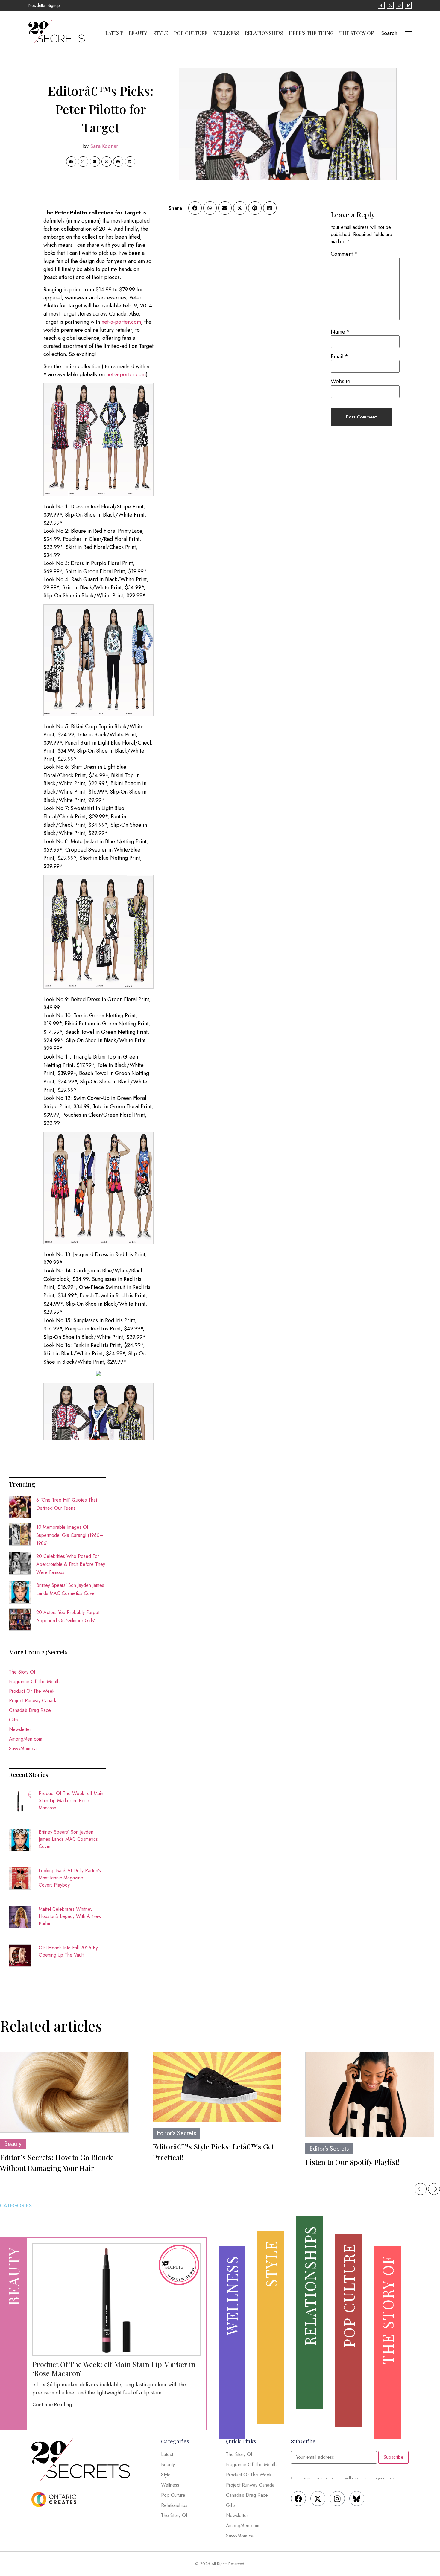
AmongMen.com (26, 1739)
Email (339, 357)
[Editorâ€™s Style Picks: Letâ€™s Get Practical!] (217, 2087)
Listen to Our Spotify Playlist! (353, 2162)
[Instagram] (337, 2499)
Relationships (264, 33)
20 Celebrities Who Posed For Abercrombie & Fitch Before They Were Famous (71, 1564)
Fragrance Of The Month (34, 1681)
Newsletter (20, 1729)
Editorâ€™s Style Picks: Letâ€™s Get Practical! (213, 2152)
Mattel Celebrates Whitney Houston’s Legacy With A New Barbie (70, 1916)
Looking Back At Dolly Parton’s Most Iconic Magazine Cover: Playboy (70, 1878)
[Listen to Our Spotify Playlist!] (370, 2095)
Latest (114, 33)
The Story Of (357, 33)
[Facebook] (298, 2499)
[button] (71, 162)
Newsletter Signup (44, 5)
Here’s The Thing (311, 33)
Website (340, 381)
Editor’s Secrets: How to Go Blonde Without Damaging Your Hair (57, 2163)
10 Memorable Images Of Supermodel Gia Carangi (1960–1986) (70, 1535)
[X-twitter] (318, 2499)
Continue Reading (52, 2404)
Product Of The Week (32, 1691)
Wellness (226, 33)
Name (340, 332)
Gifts (14, 1720)
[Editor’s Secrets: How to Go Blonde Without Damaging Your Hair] (64, 2092)
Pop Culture (191, 33)
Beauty (138, 33)
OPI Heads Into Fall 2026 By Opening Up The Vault (68, 1951)
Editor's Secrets (176, 2133)
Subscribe (393, 2457)
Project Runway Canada (33, 1701)
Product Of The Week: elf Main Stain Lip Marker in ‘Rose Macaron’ (71, 1801)
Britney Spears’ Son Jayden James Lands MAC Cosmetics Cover (68, 1839)
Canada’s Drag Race (30, 1710)
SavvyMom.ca (23, 1748)
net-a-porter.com (121, 322)
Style (161, 33)
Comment (344, 254)
